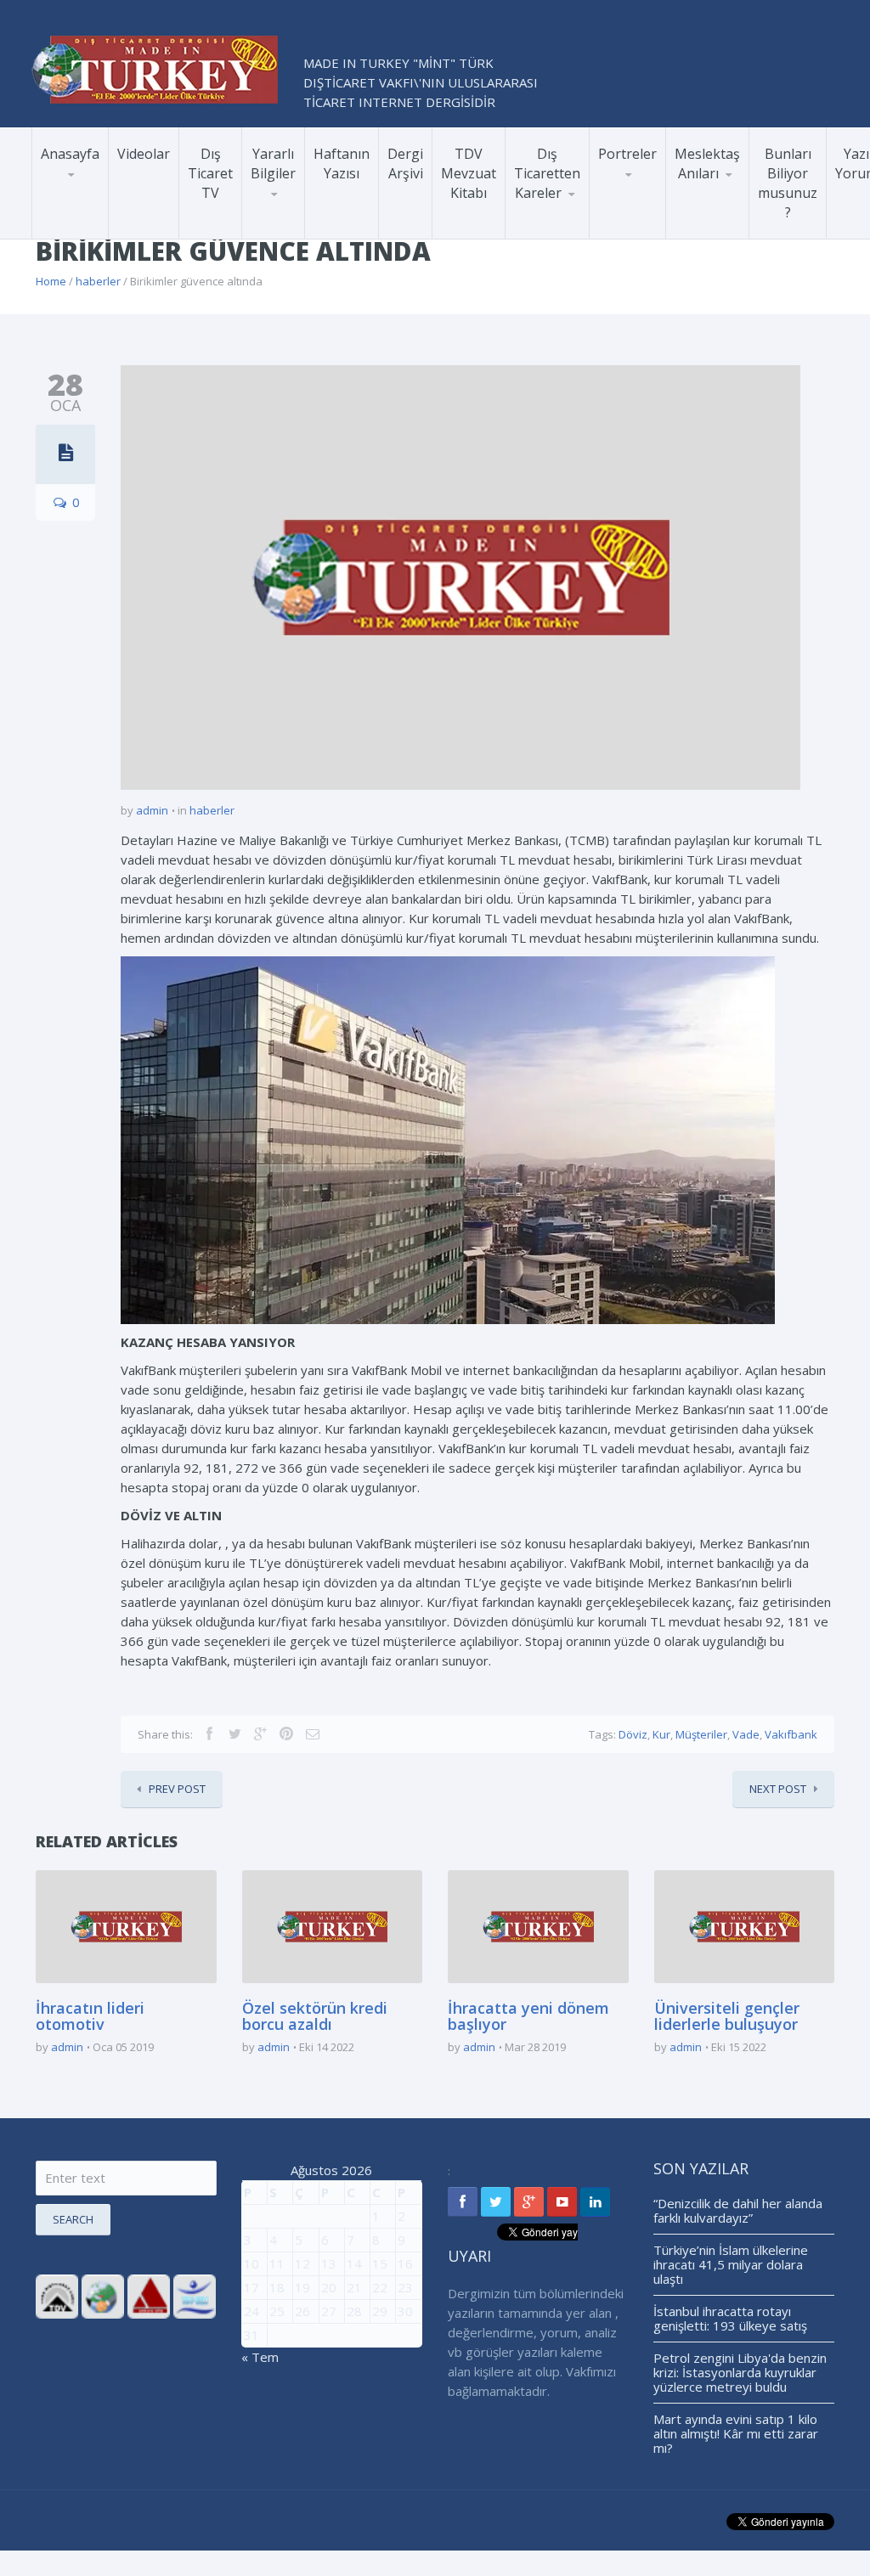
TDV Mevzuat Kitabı (469, 173)
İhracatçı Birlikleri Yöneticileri (652, 211)
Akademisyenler (643, 219)
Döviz (633, 1734)
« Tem (260, 2357)
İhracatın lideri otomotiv (90, 2016)
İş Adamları (656, 217)
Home (51, 281)
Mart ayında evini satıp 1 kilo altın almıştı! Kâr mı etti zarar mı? (736, 2433)
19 (302, 2287)
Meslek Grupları (644, 220)
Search (73, 2219)
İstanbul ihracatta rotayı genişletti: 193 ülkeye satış (730, 2318)
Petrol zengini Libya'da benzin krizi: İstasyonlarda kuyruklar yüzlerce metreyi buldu (740, 2372)
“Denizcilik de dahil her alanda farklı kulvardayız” (738, 2210)
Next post (778, 1789)
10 (251, 2263)
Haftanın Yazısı (342, 163)
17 (251, 2287)
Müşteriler (701, 1734)
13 (329, 2263)
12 (302, 2263)
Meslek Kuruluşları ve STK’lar (657, 223)
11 (277, 2263)
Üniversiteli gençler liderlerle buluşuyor (727, 2016)
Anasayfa (70, 154)
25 (277, 2311)
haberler (98, 281)
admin (152, 810)
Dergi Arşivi (405, 163)
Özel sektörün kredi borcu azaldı (315, 2016)
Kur (661, 1734)
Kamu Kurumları (647, 227)
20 (329, 2287)
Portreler (627, 154)
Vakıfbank (791, 1734)
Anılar (700, 234)
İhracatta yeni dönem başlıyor (528, 2016)
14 (354, 2263)
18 (277, 2287)
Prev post (177, 1789)
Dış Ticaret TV (210, 173)
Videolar (144, 154)
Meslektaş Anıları (707, 163)
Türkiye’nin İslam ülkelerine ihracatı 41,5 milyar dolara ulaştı (731, 2264)
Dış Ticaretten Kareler (547, 173)
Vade (746, 1734)
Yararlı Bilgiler (273, 163)
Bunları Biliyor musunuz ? (788, 183)
